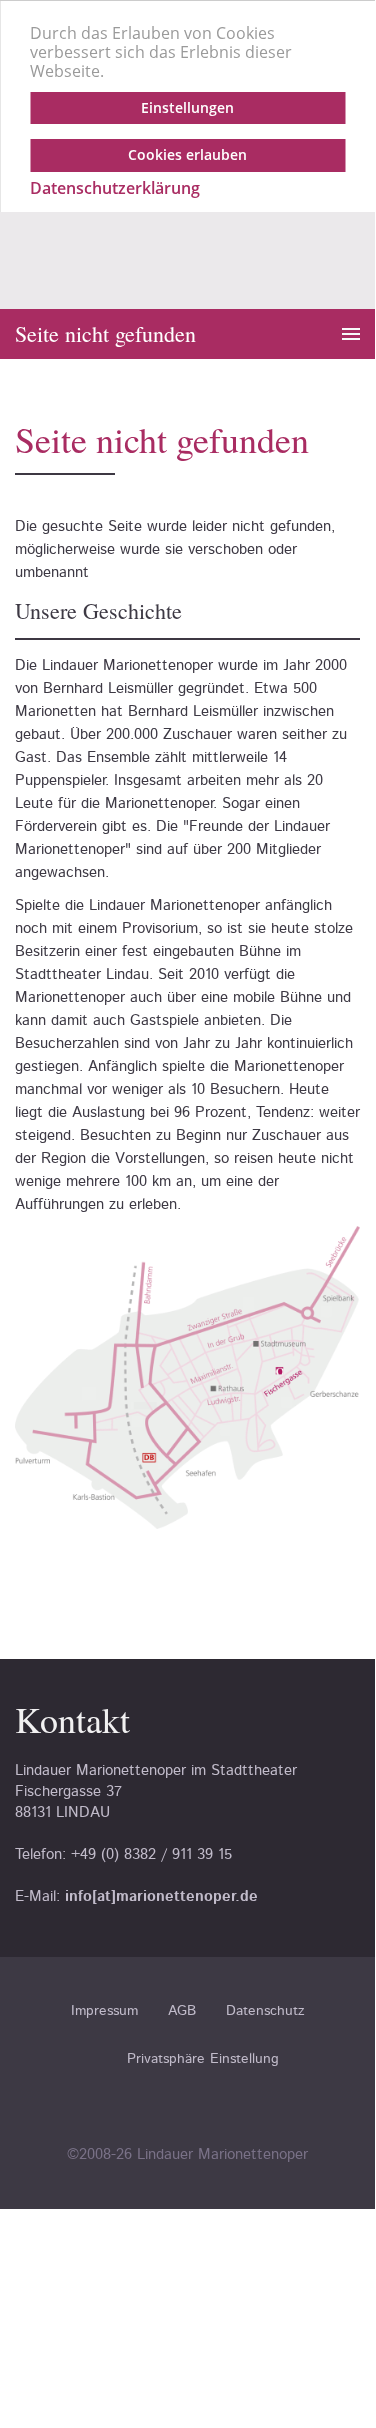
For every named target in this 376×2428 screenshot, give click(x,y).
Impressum (104, 2011)
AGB (182, 2011)
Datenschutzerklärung (115, 188)
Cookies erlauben (187, 154)
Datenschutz (265, 2011)
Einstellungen (187, 107)
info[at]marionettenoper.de (161, 1896)
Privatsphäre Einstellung (203, 2059)
